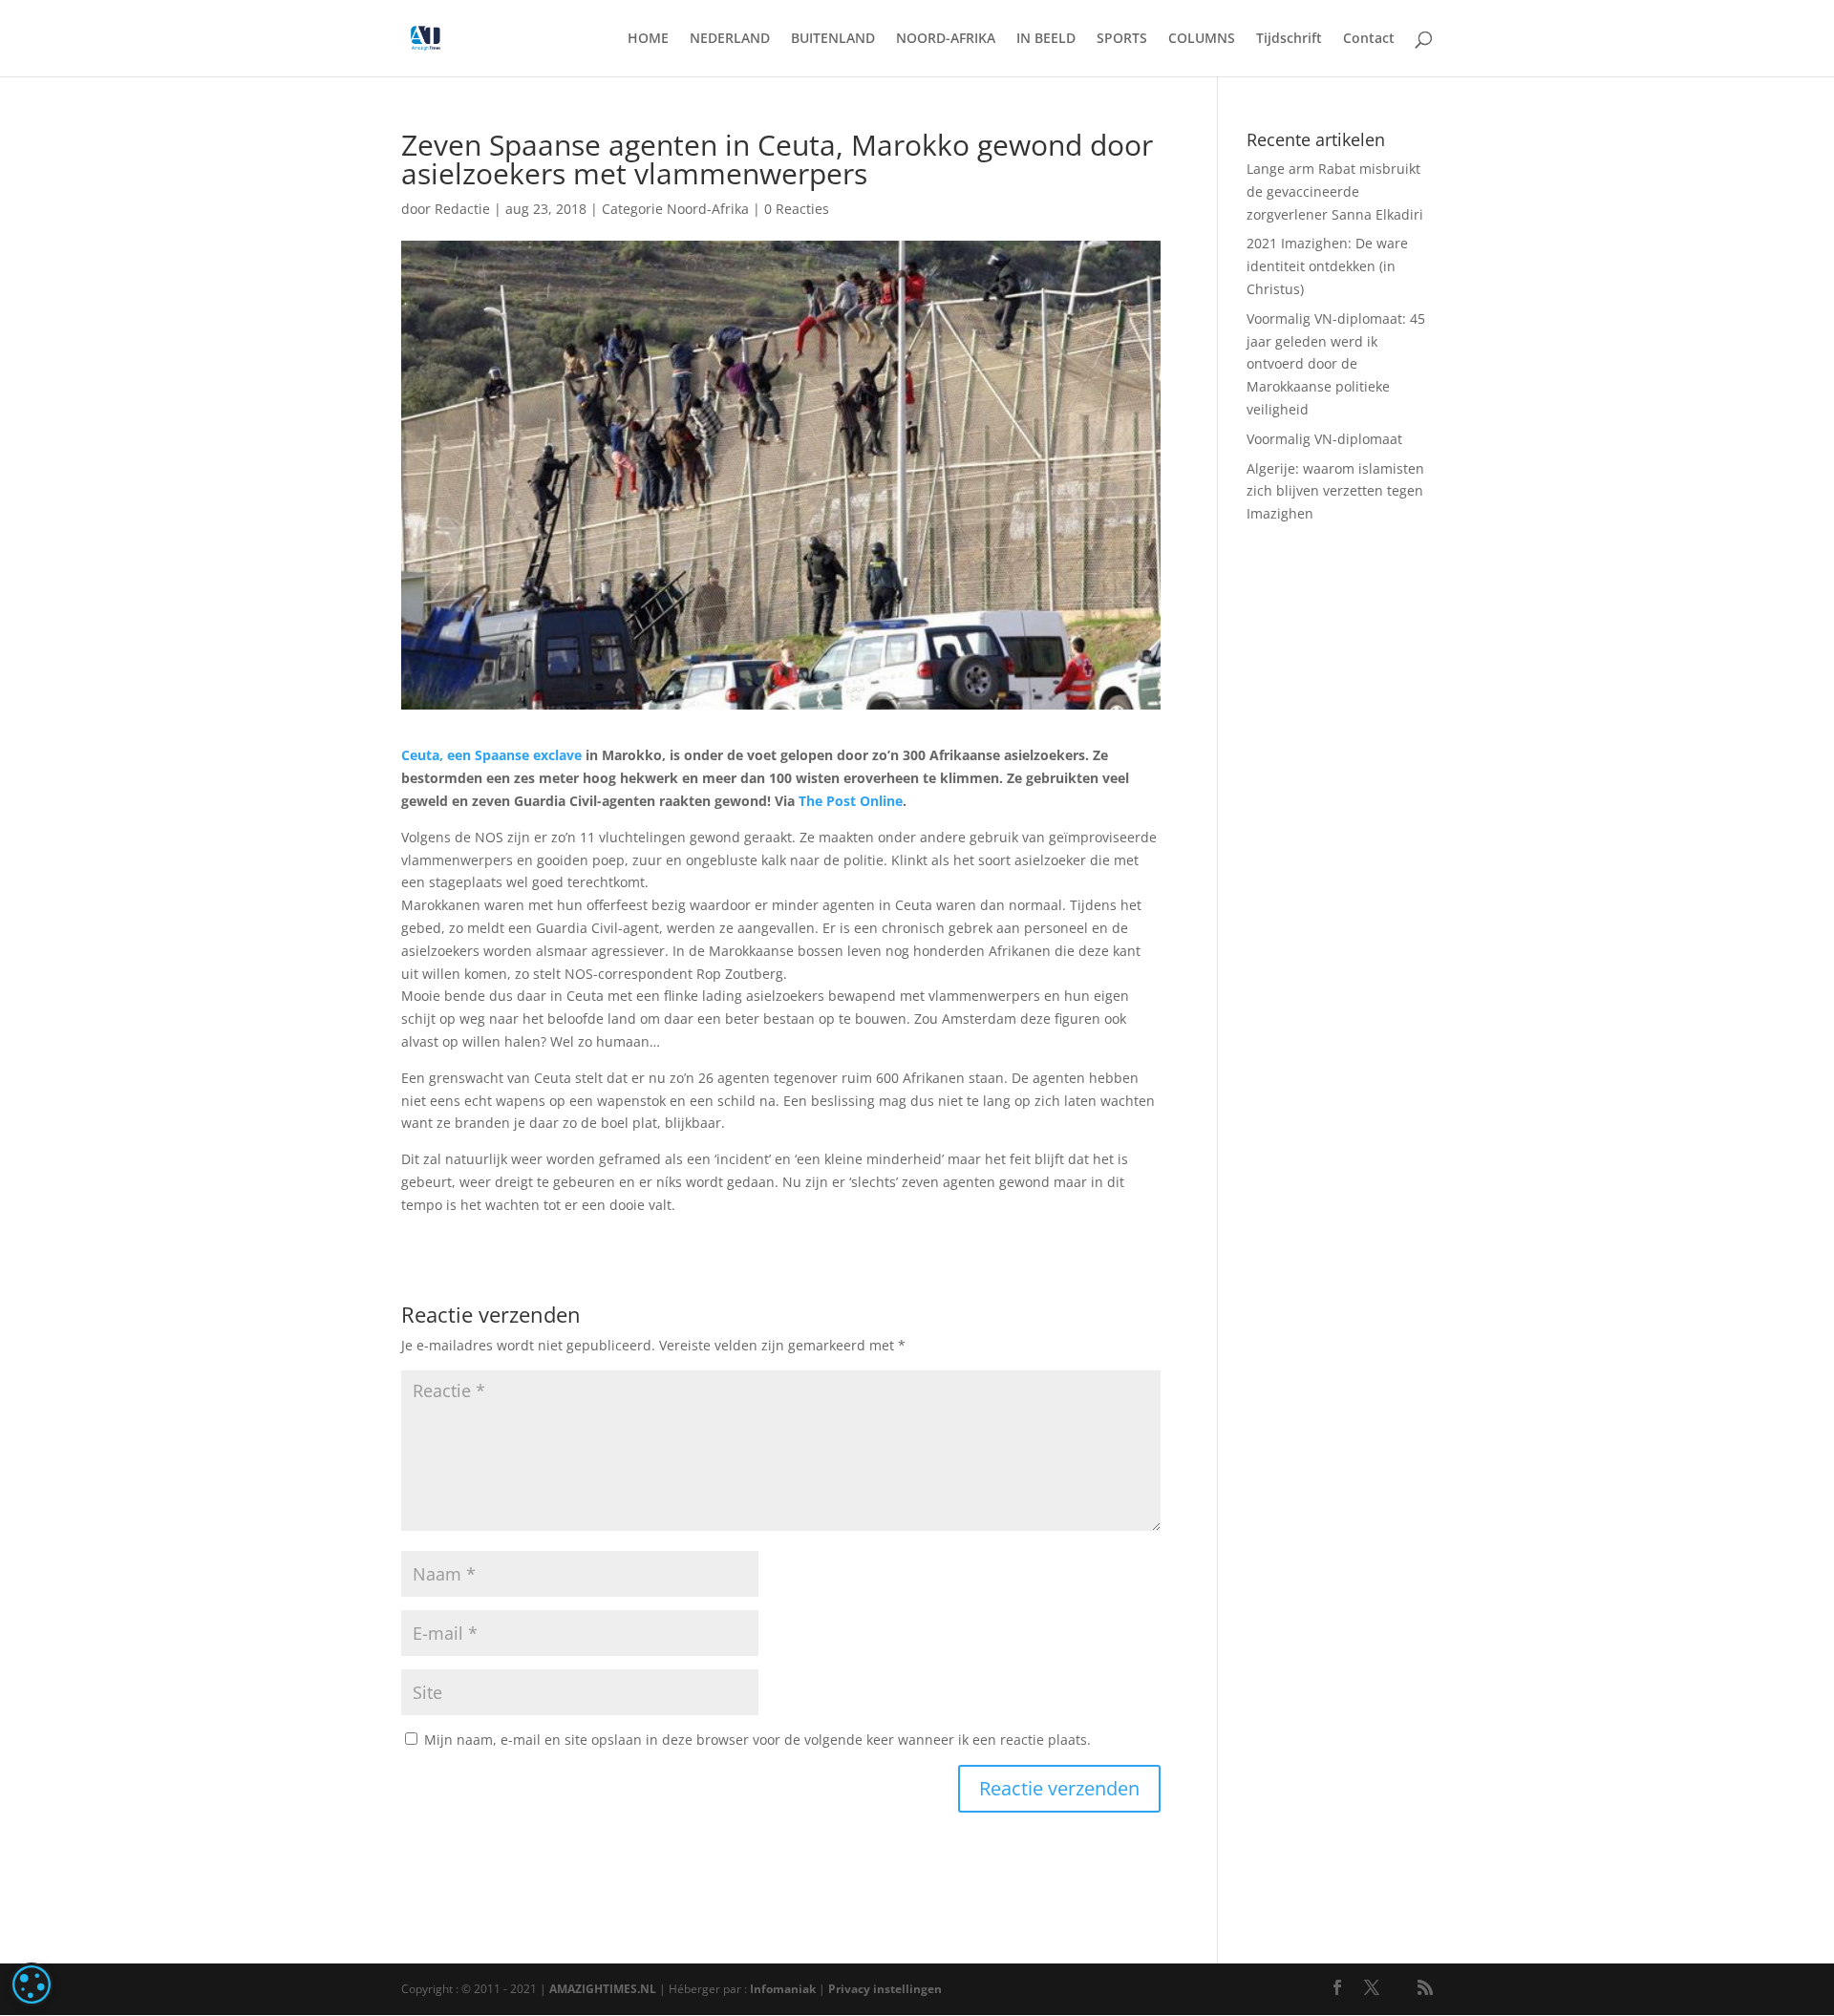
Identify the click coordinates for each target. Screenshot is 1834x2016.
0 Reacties (797, 209)
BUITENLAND (833, 39)
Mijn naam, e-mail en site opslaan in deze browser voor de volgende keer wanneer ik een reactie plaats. (757, 1740)
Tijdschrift (1289, 39)
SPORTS (1122, 39)
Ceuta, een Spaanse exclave (491, 755)
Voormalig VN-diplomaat (1324, 439)
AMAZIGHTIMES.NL (603, 1989)
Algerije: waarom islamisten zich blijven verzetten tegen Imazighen (1335, 491)
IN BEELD (1046, 39)
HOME (648, 39)
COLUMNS (1202, 39)
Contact (1369, 39)
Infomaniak (783, 1989)
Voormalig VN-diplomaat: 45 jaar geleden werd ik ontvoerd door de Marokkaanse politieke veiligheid (1336, 364)
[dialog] (32, 1984)
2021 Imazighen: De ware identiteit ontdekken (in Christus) (1327, 266)
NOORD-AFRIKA (946, 39)
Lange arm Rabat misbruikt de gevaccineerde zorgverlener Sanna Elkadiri (1335, 191)
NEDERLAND (730, 39)
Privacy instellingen (885, 1989)
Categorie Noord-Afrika (675, 209)
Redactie (462, 209)
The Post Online (851, 801)
